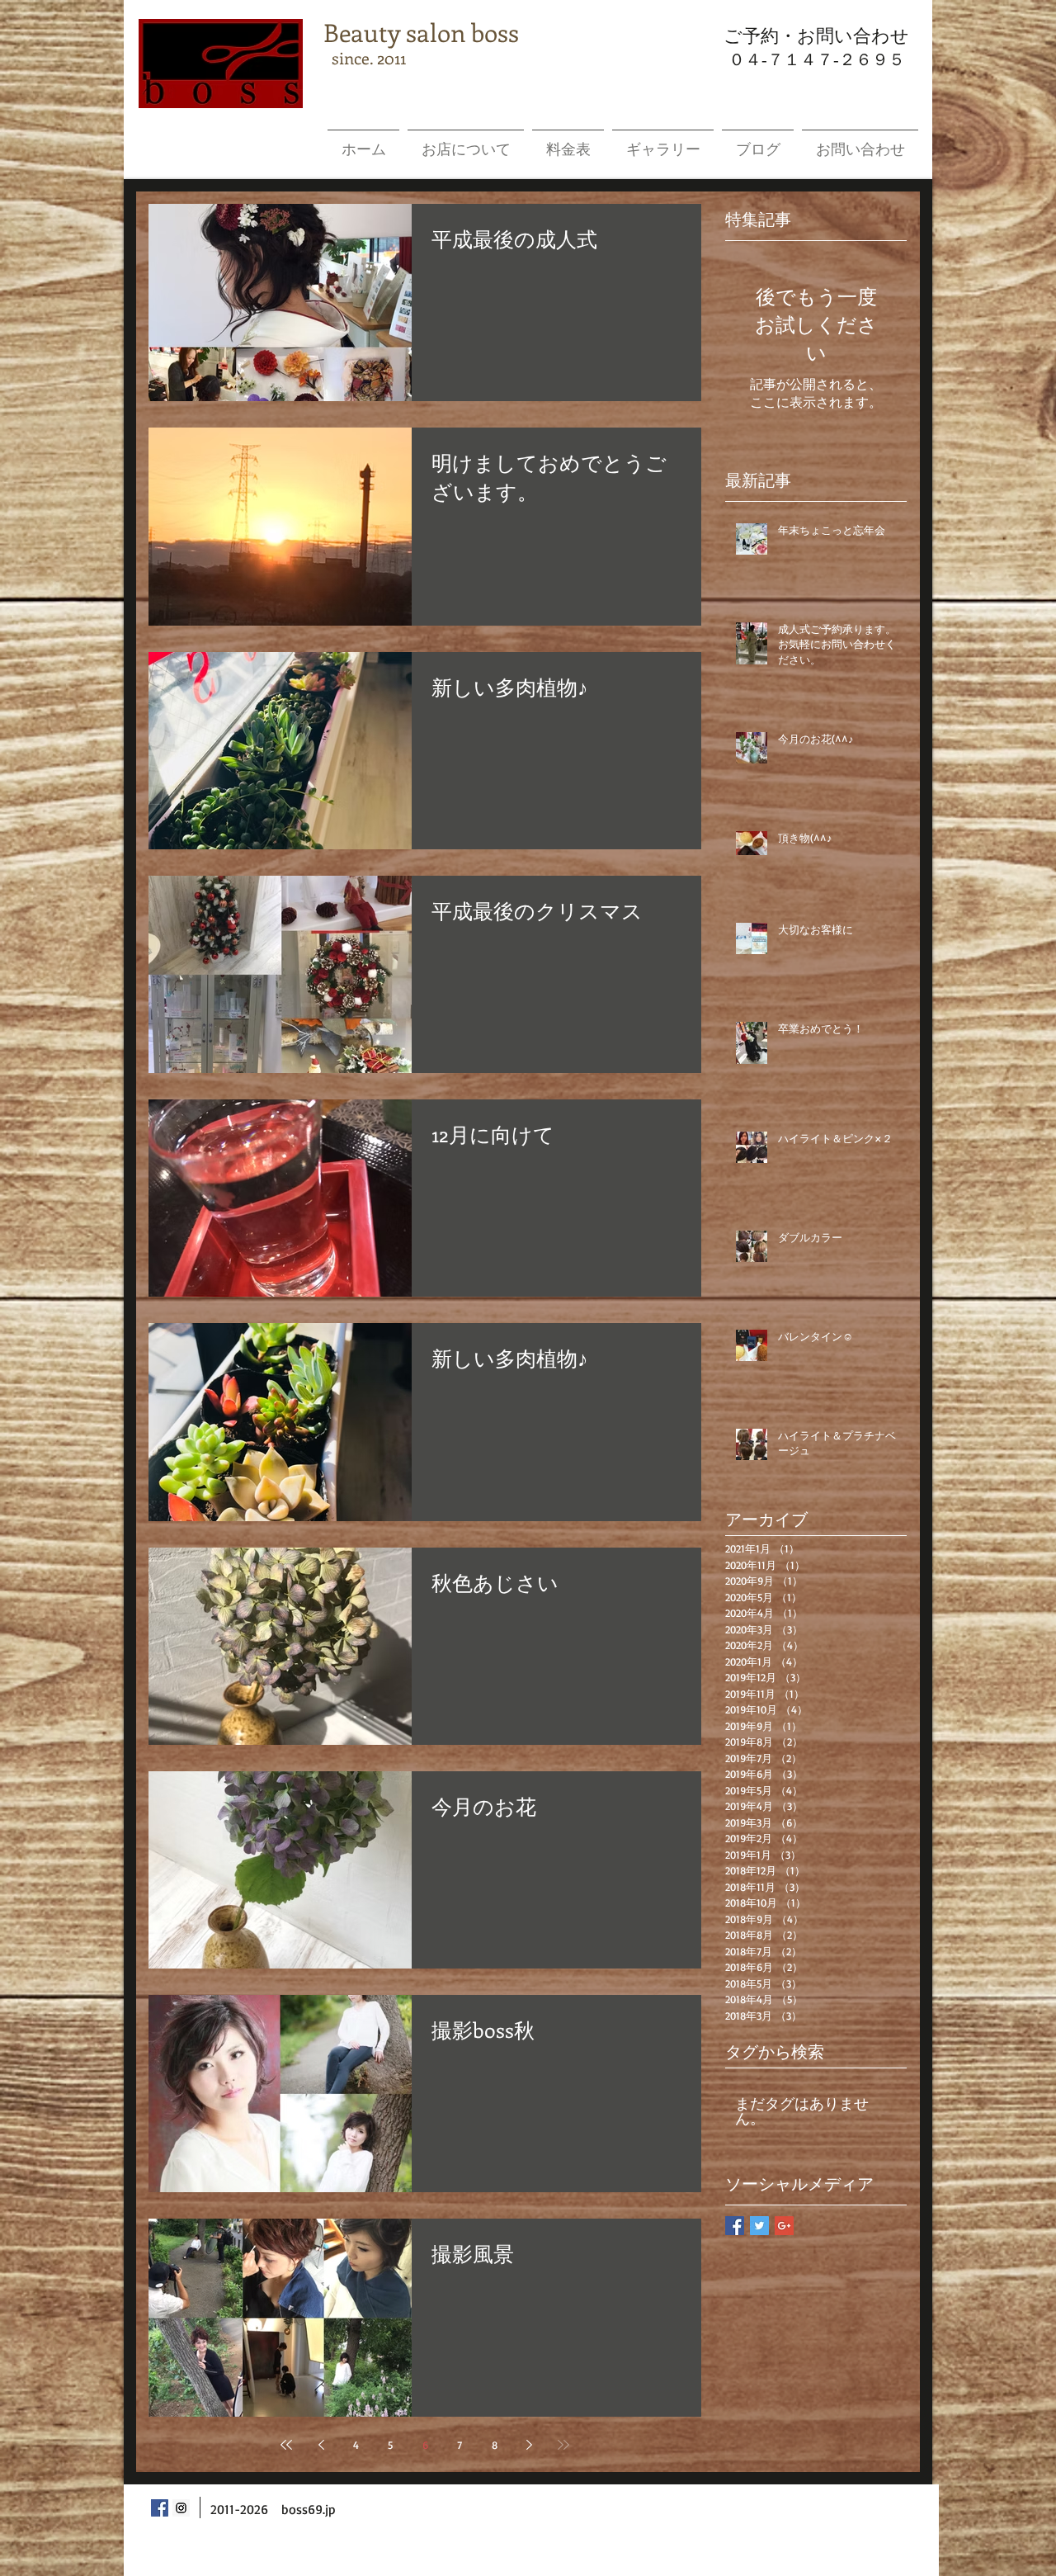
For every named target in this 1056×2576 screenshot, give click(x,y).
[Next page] (529, 2445)
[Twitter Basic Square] (759, 2226)
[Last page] (563, 2445)
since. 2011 (365, 57)
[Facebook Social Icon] (160, 2508)
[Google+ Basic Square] (784, 2226)
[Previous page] (321, 2445)
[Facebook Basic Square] (735, 2226)
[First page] (286, 2445)
